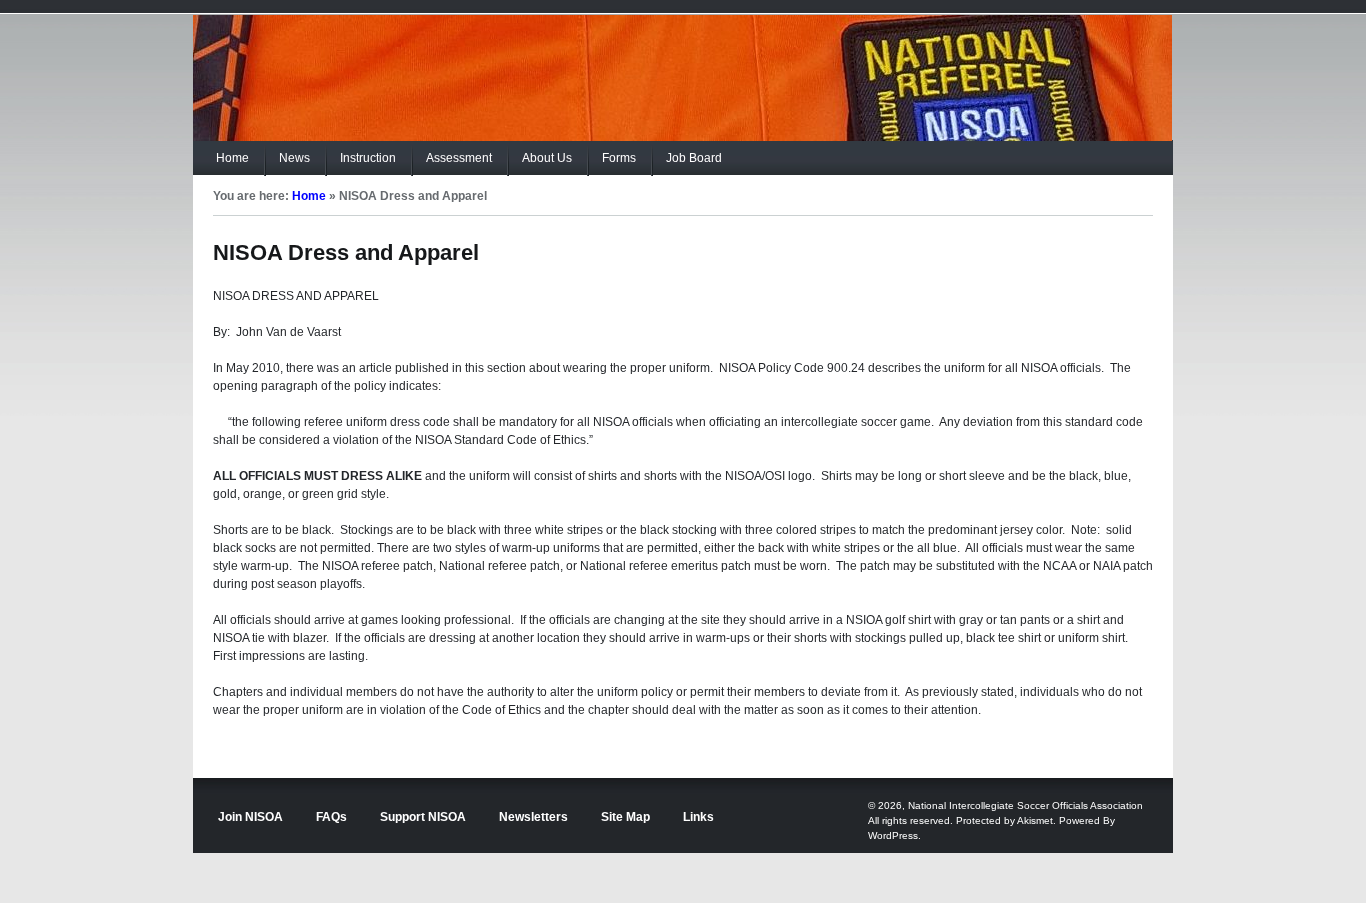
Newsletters (533, 817)
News (294, 158)
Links (698, 817)
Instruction (368, 158)
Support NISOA (423, 817)
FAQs (331, 817)
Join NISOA (250, 817)
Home (232, 158)
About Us (547, 158)
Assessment (459, 158)
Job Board (694, 158)
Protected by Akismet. (1006, 820)
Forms (619, 158)
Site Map (625, 817)
